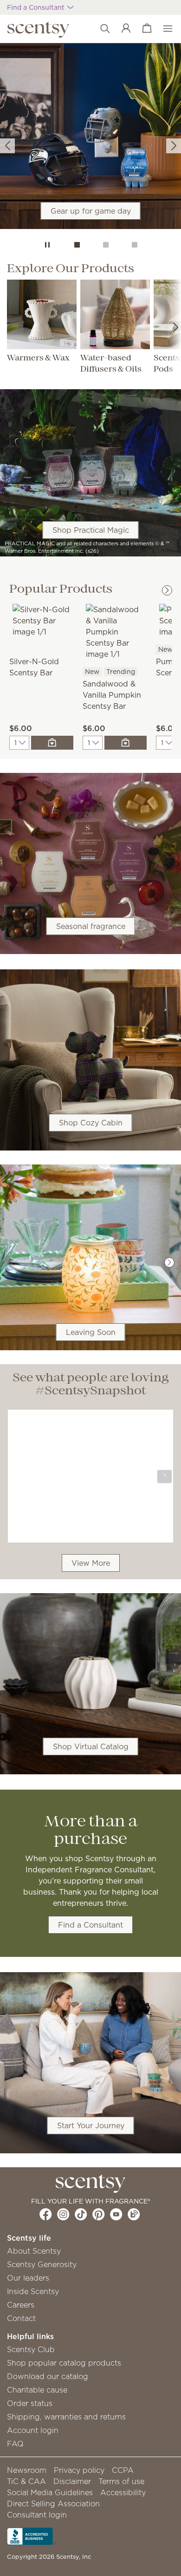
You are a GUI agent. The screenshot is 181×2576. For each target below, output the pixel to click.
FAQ (15, 2444)
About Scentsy (34, 2251)
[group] (90, 136)
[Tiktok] (81, 2214)
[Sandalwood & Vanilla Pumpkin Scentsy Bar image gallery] (115, 631)
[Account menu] (121, 29)
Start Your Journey (91, 2125)
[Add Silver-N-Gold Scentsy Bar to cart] (52, 743)
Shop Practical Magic (91, 530)
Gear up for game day (91, 211)
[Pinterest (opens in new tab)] (99, 2214)
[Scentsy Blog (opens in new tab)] (134, 2214)
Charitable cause (37, 2390)
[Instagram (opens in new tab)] (63, 2214)
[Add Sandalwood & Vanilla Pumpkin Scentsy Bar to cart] (126, 743)
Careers (21, 2305)
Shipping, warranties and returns (66, 2417)
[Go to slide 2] (106, 245)
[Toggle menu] (163, 29)
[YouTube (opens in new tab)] (116, 2214)
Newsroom (27, 2470)
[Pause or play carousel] (47, 245)
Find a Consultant (90, 1925)
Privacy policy (79, 2470)
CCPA (123, 2470)
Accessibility (123, 2492)
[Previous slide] (7, 146)
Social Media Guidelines (50, 2492)
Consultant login (37, 2515)
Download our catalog (48, 2376)
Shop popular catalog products (64, 2363)
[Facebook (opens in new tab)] (46, 2214)
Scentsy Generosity (42, 2264)
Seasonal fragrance (91, 926)
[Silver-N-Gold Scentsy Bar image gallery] (41, 620)
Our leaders (28, 2278)
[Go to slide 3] (135, 245)
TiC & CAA (26, 2481)
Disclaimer (72, 2481)
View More (91, 1563)
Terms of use (121, 2481)
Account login (33, 2430)
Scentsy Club (31, 2349)
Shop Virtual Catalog (91, 1746)
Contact (21, 2318)
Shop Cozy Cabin (91, 1123)
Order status (30, 2403)
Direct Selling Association (53, 2504)
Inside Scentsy (33, 2291)
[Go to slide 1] (77, 245)
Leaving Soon (91, 1332)
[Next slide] (174, 146)
